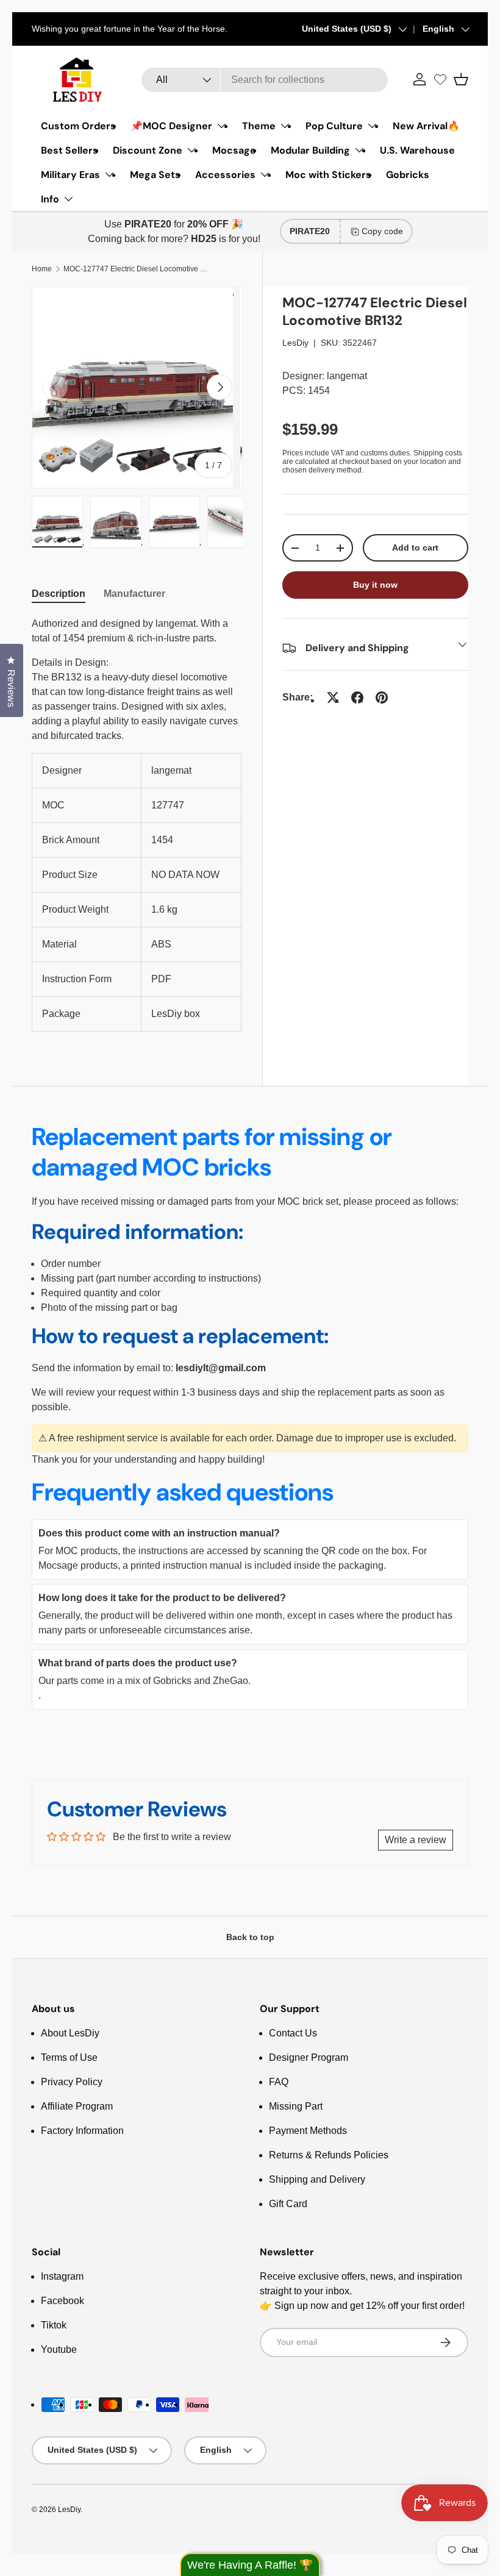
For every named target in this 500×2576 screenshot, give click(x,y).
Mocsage (234, 150)
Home (42, 269)
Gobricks (408, 175)
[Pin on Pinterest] (382, 698)
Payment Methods (308, 2131)
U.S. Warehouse (417, 150)
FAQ (279, 2082)
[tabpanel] (137, 824)
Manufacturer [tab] (134, 594)
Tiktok (54, 2325)
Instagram (62, 2276)
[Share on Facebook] (357, 698)
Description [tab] (59, 594)
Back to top (250, 1937)
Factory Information (82, 2131)
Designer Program (309, 2057)
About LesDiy (70, 2033)
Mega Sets (155, 175)
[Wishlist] (440, 79)
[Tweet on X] (333, 698)
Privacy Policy (72, 2082)
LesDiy (295, 343)
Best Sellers (70, 150)
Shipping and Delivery (317, 2179)
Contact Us (293, 2033)
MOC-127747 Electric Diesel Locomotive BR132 (137, 269)
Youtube (59, 2349)
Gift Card (288, 2204)
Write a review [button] (416, 1840)
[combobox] (265, 80)
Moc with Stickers (328, 175)
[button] (461, 79)
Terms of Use (69, 2057)
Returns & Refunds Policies (329, 2155)
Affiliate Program (77, 2106)
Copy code (382, 231)
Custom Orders (78, 126)
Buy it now (375, 585)
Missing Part (296, 2106)
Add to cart (415, 548)
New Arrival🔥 (426, 126)
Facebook (62, 2301)
